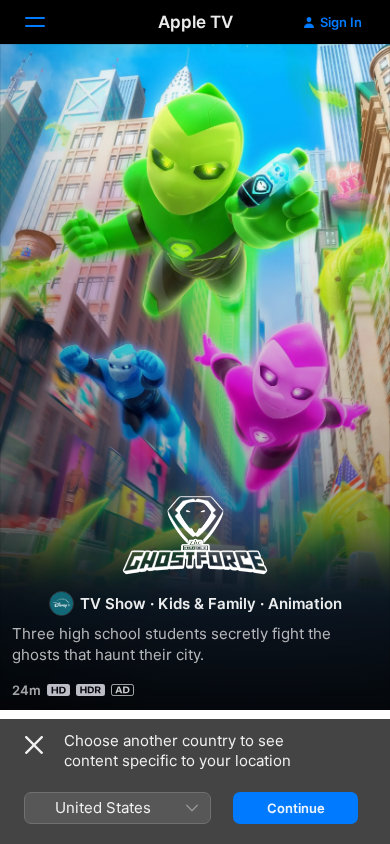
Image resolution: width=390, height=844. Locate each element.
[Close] (34, 745)
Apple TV (195, 22)
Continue (296, 808)
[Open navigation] (47, 22)
